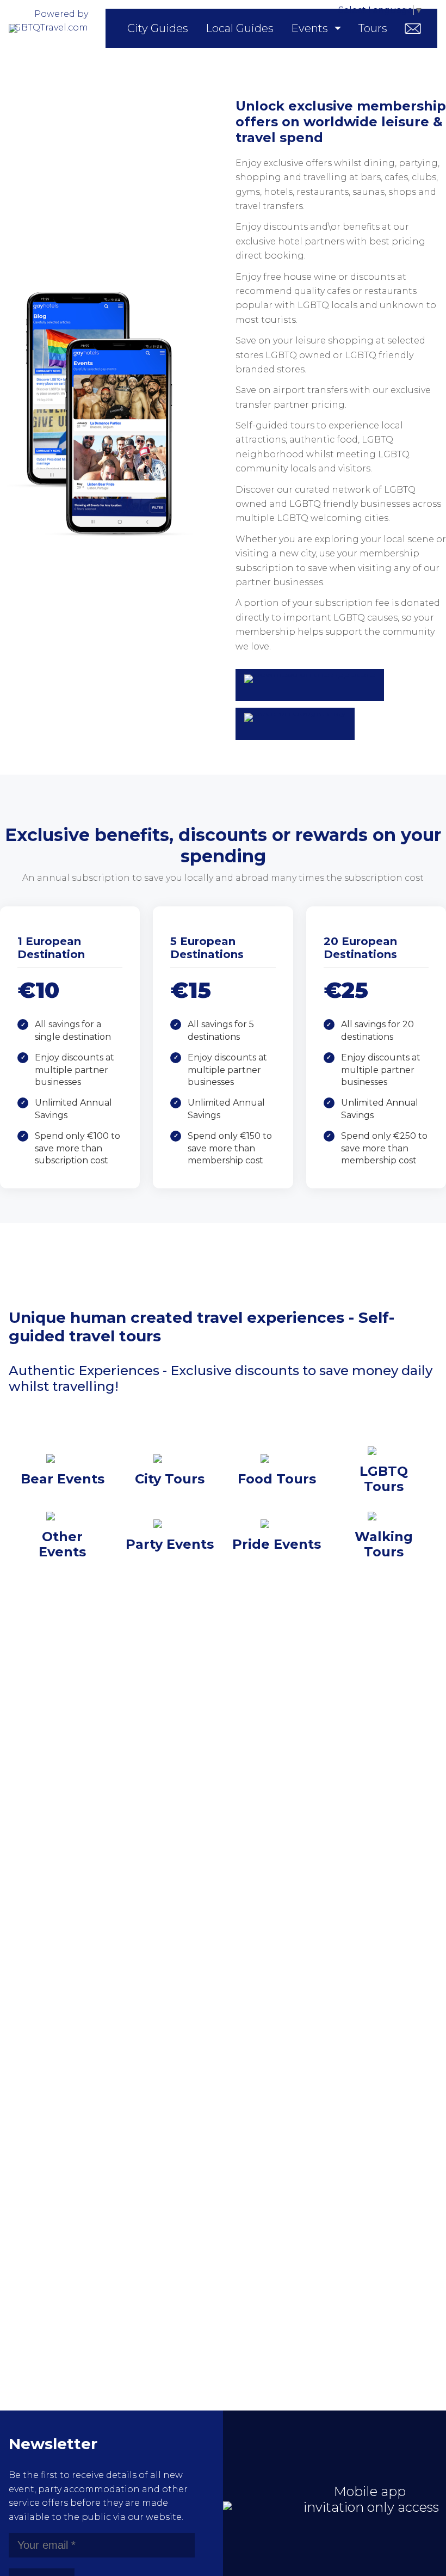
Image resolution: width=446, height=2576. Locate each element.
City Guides (158, 28)
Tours (373, 28)
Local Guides (240, 28)
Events (309, 28)
